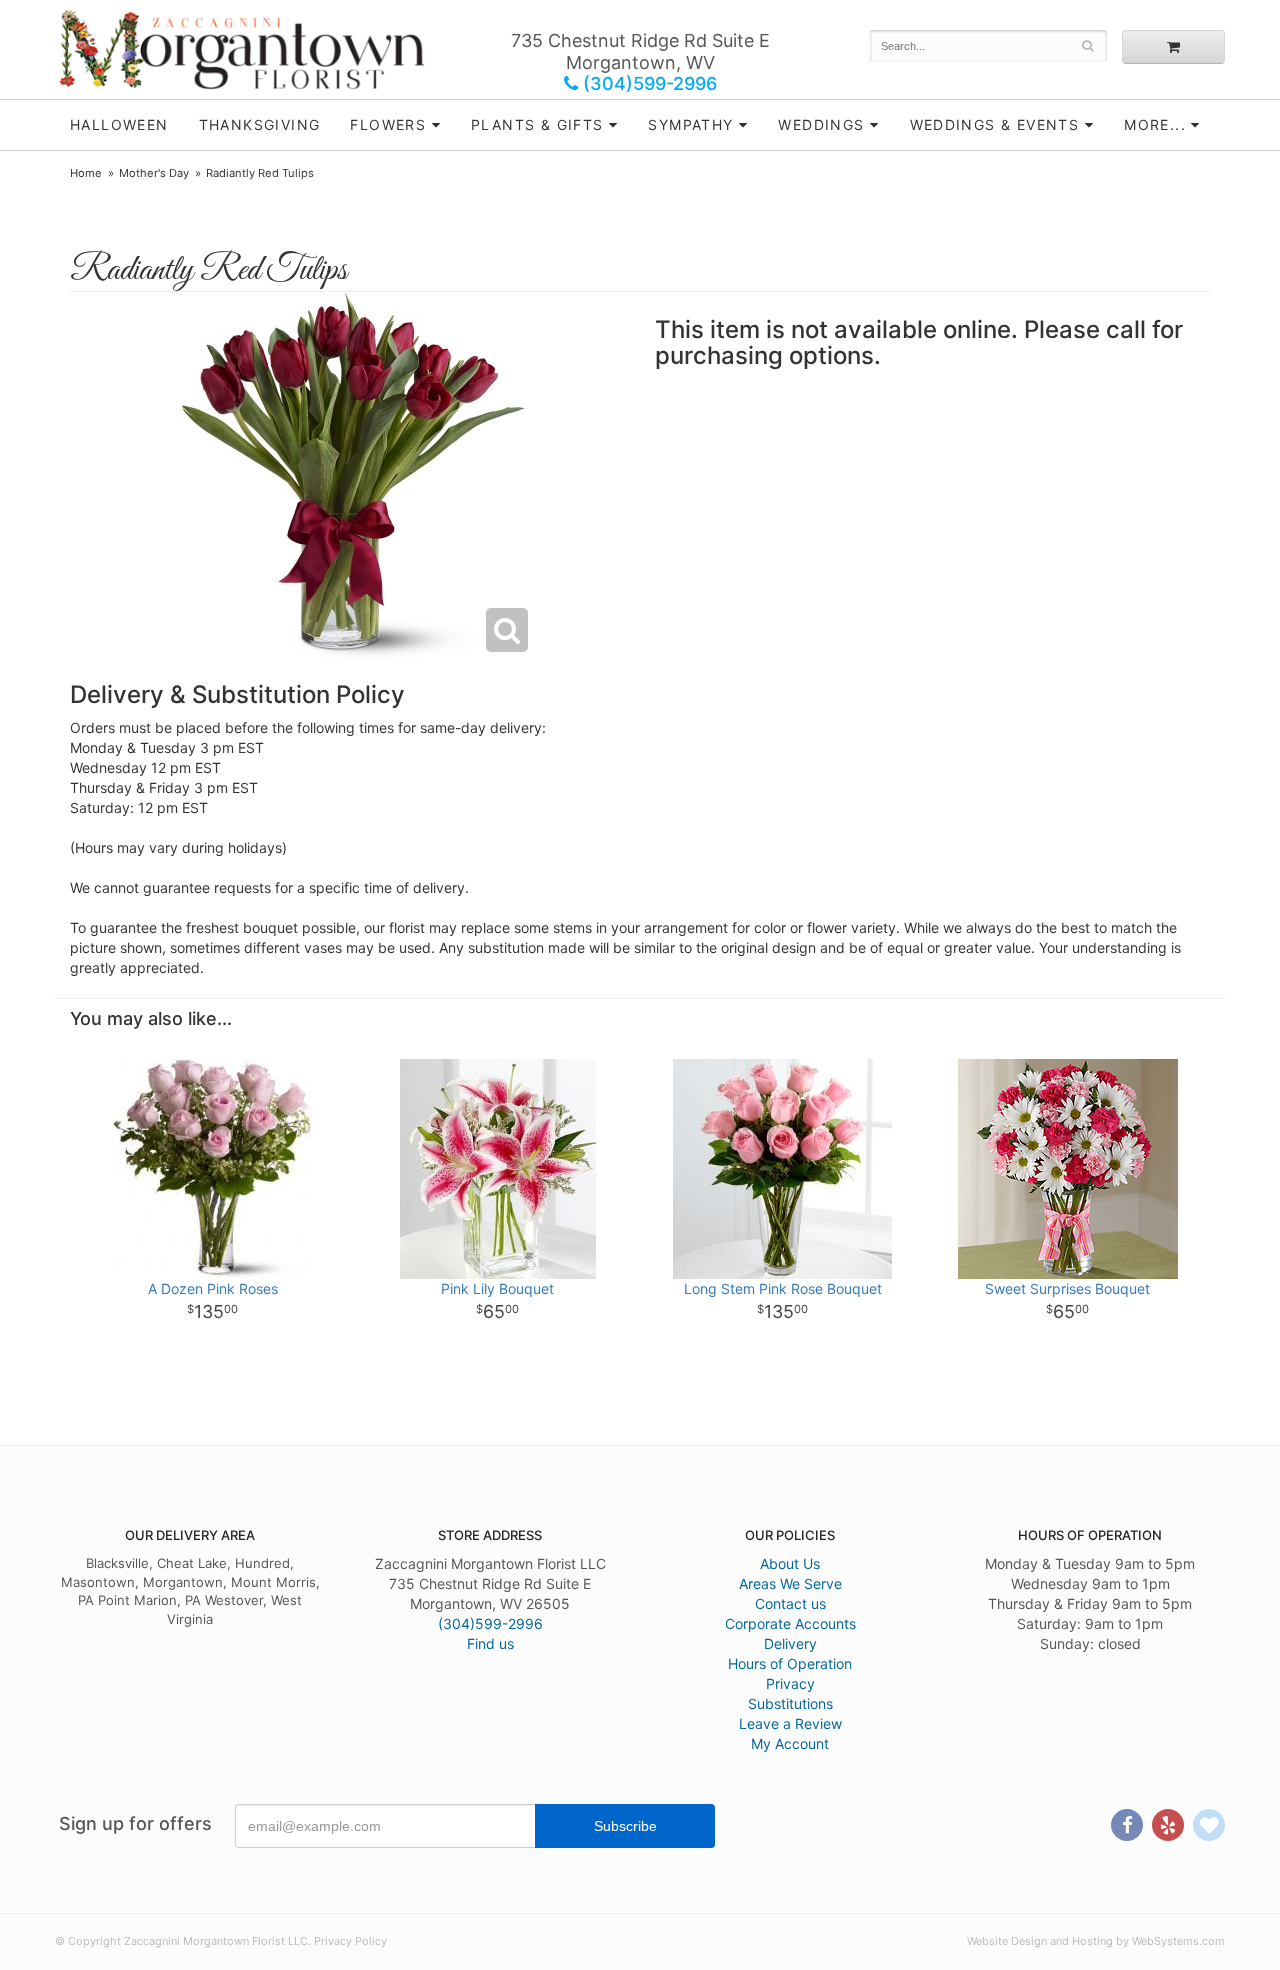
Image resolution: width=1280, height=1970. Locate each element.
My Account (790, 1743)
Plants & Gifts (537, 124)
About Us (790, 1563)
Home (86, 173)
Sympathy (690, 124)
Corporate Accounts (790, 1623)
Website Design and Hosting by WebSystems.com (1096, 1941)
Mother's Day (154, 173)
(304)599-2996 (647, 83)
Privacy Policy (350, 1941)
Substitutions (790, 1703)
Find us (490, 1643)
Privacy (790, 1683)
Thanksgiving (260, 124)
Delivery (790, 1643)
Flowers (388, 124)
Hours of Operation (790, 1663)
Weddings (821, 124)
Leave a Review (790, 1723)
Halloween (119, 124)
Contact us (790, 1603)
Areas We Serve (790, 1583)
